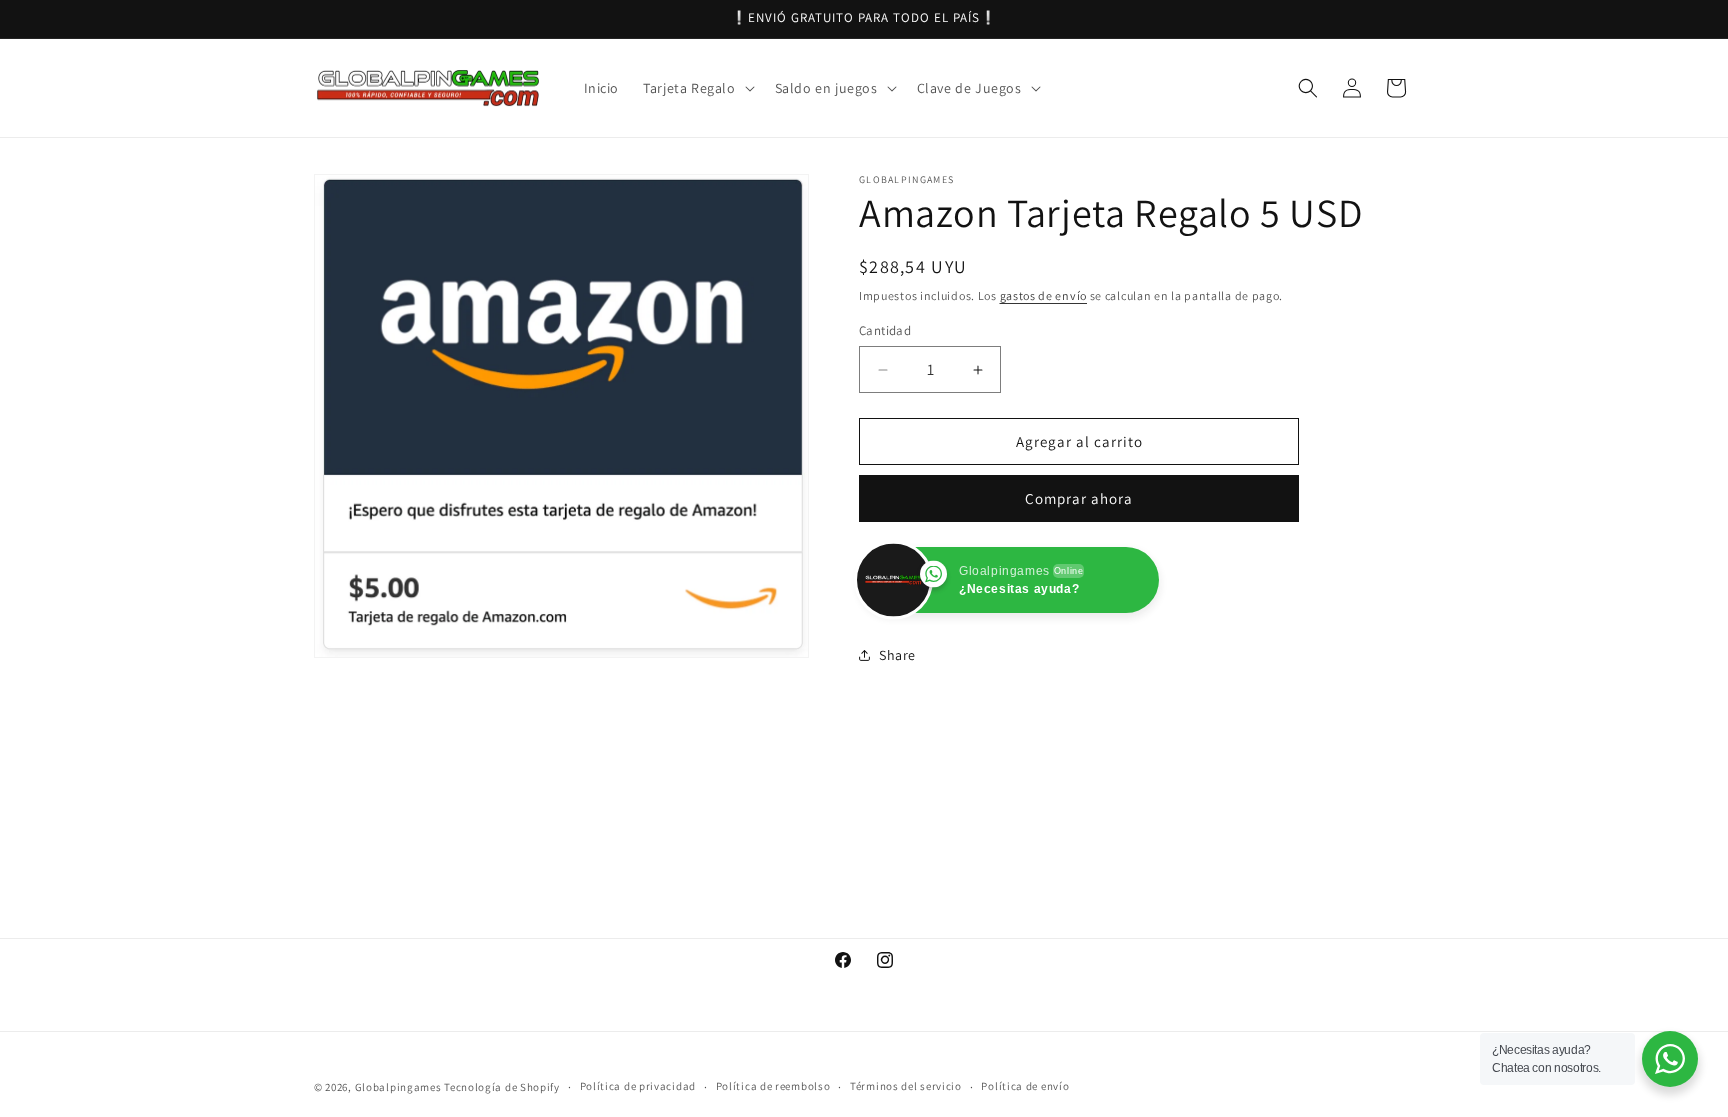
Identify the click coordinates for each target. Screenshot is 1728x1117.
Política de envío (1025, 1086)
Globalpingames (398, 1087)
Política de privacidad (638, 1086)
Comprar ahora (1079, 498)
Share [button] (897, 655)
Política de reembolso (773, 1086)
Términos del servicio (906, 1086)
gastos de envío (1044, 295)
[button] (696, 88)
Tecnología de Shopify (502, 1087)
